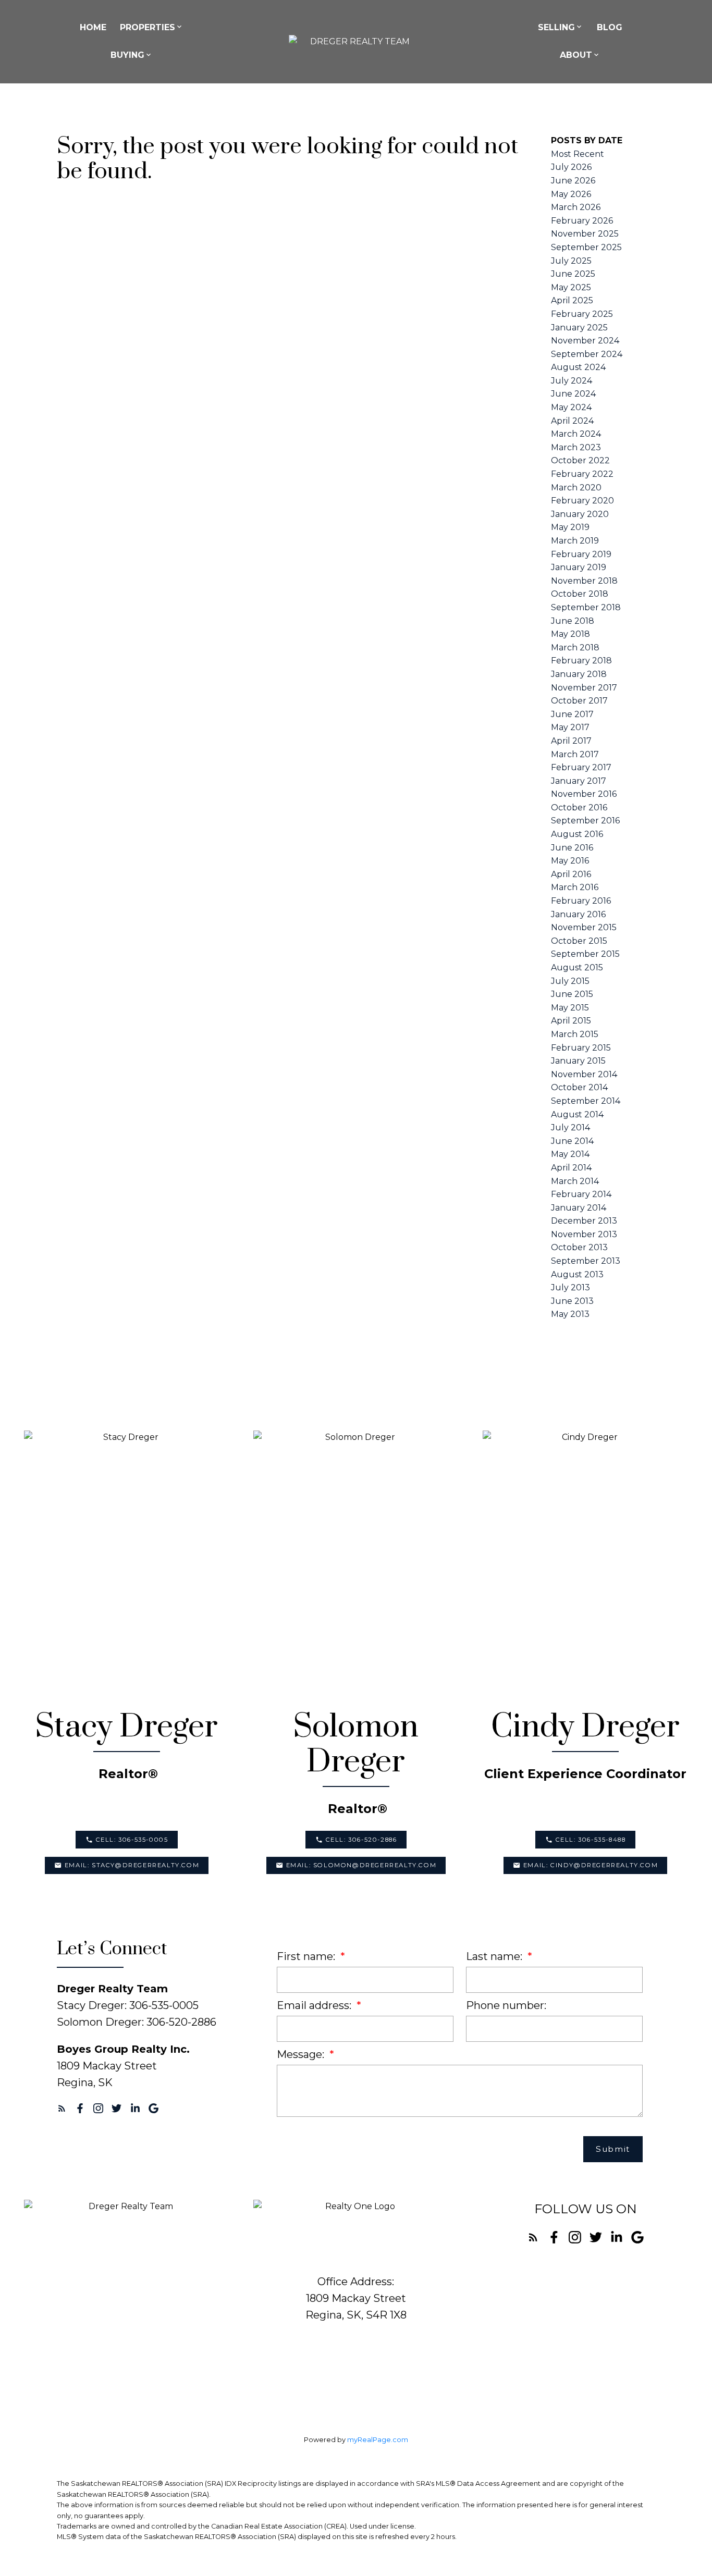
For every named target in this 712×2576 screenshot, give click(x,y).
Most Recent (578, 154)
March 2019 (575, 541)
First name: (307, 1956)
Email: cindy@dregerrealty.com (591, 1865)
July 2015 (570, 981)
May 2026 (571, 194)
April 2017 (571, 741)
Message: (302, 2054)
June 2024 (573, 394)
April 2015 (571, 1021)
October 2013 (579, 1247)
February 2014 (581, 1194)
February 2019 (581, 554)
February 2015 (581, 1048)
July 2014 (570, 1127)
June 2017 (572, 714)
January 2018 (579, 674)
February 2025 (582, 314)
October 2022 (580, 460)
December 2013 (584, 1221)
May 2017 (570, 727)
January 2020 (580, 514)
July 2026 (571, 167)
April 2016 (571, 874)
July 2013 (570, 1287)
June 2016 (572, 848)
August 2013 (577, 1274)
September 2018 (586, 607)
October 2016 (579, 808)
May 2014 (570, 1154)
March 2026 (576, 207)
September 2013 (586, 1261)
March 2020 (576, 488)
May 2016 (570, 861)
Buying (127, 55)
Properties (148, 27)
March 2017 (575, 754)
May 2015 (570, 1008)
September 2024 (587, 354)
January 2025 (579, 328)
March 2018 (575, 648)
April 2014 (571, 1168)
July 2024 (572, 381)
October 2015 (579, 941)
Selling (556, 27)
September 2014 (586, 1101)
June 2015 (572, 994)
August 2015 (577, 967)
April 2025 (572, 300)
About (576, 55)
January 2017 (579, 781)
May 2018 (570, 634)
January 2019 (579, 567)
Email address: (315, 2005)
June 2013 (572, 1301)
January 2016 (578, 914)
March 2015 (575, 1034)
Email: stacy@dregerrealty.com (132, 1865)
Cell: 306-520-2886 (361, 1840)
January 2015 (578, 1061)
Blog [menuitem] (610, 27)
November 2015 (584, 927)
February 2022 (582, 474)
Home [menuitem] (93, 27)
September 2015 (585, 954)
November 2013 (584, 1234)
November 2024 (585, 341)
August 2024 (578, 367)
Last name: (495, 1956)
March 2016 (575, 887)
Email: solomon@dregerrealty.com (361, 1865)
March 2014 (575, 1181)
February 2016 (581, 901)
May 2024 (571, 407)
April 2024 (572, 421)
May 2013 (570, 1314)
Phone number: (506, 2005)
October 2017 (579, 701)
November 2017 (584, 688)
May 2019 (570, 527)
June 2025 (573, 274)
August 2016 (577, 834)
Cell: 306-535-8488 (591, 1840)
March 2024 (576, 434)
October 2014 (579, 1087)
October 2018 (580, 594)
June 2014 (572, 1141)
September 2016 (585, 821)
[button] (126, 1839)
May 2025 (571, 287)
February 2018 (581, 661)
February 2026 (582, 221)
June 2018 (573, 621)
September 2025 (586, 247)
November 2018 (584, 581)
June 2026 (573, 181)
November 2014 (584, 1074)
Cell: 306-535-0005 (132, 1840)
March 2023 (576, 447)
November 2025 (585, 234)
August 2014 (577, 1114)
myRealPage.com (378, 2440)
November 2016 (584, 794)
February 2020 (582, 501)
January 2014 (579, 1208)
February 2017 (581, 767)
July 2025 (571, 261)
